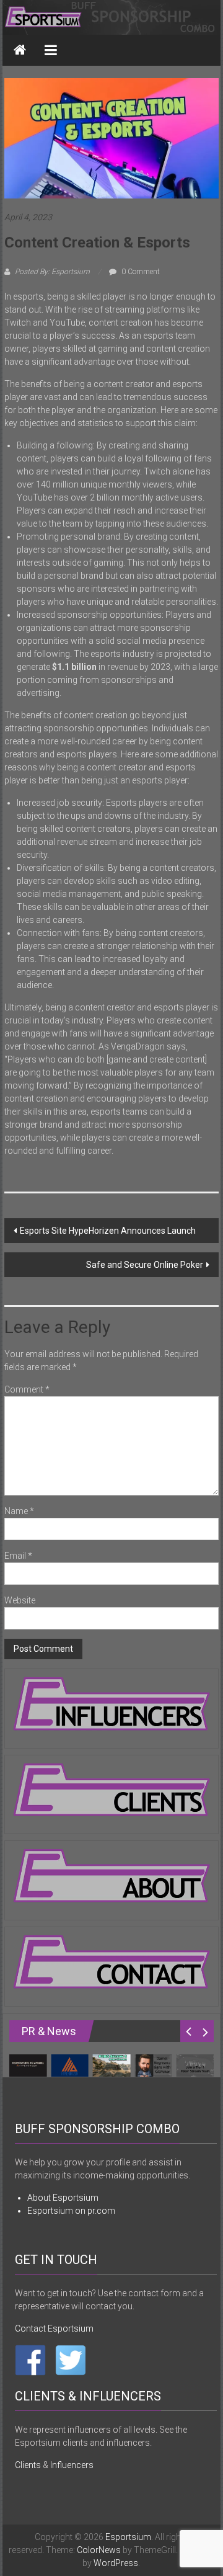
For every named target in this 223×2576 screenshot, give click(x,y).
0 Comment (140, 272)
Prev (189, 2031)
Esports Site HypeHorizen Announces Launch (108, 1231)
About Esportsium (63, 2198)
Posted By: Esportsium (52, 272)
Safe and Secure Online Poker (145, 1265)
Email (18, 1556)
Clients (28, 2465)
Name (19, 1511)
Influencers (72, 2465)
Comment (27, 1389)
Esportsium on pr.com (71, 2211)
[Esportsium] (112, 17)
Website (20, 1600)
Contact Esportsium (54, 2329)
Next (205, 2031)
